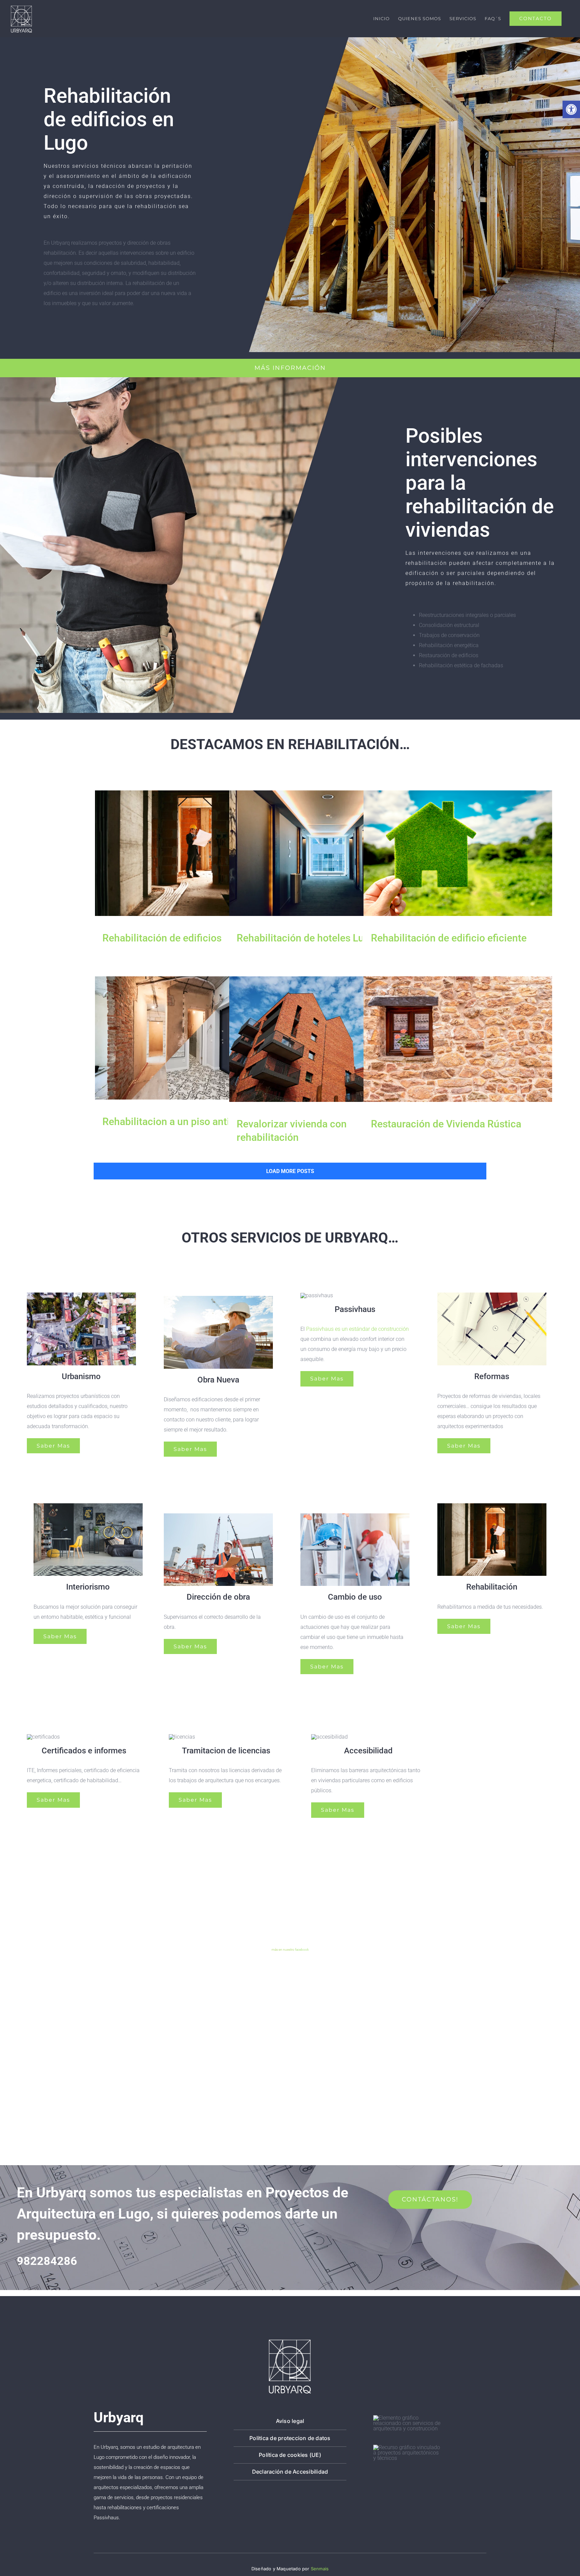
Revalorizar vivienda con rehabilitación (323, 1039)
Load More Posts (290, 1171)
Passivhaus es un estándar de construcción (357, 1329)
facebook (302, 1950)
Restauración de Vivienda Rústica (458, 1039)
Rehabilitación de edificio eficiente (458, 853)
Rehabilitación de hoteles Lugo (323, 853)
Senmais (320, 2569)
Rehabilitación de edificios (189, 853)
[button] (571, 109)
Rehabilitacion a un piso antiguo (189, 1038)
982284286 (47, 2261)
